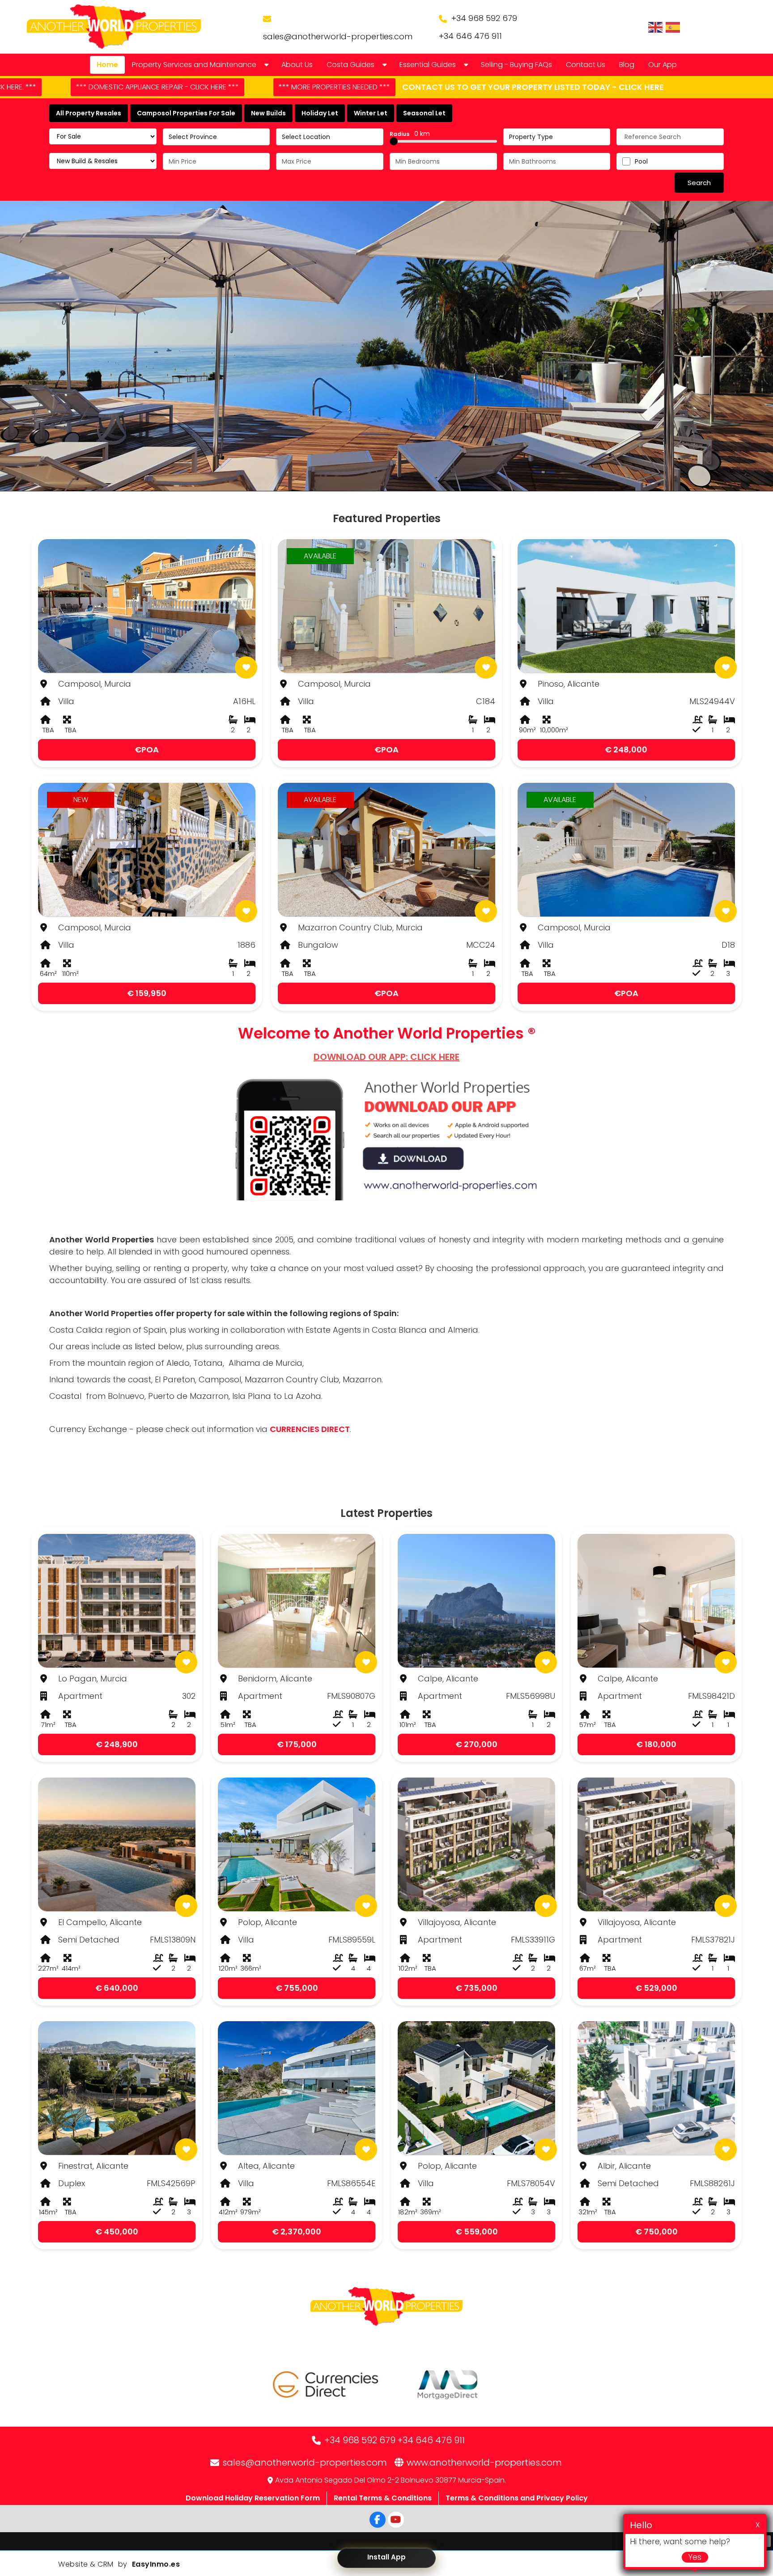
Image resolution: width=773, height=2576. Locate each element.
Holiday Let (320, 113)
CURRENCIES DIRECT (310, 1429)
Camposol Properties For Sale (186, 113)
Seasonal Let (424, 113)
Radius (410, 134)
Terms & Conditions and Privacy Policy (517, 2498)
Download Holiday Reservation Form (253, 2498)
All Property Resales (89, 113)
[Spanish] (673, 27)
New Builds (268, 113)
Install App (386, 2557)
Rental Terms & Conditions (383, 2498)
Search (699, 183)
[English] (656, 27)
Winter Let (371, 113)
